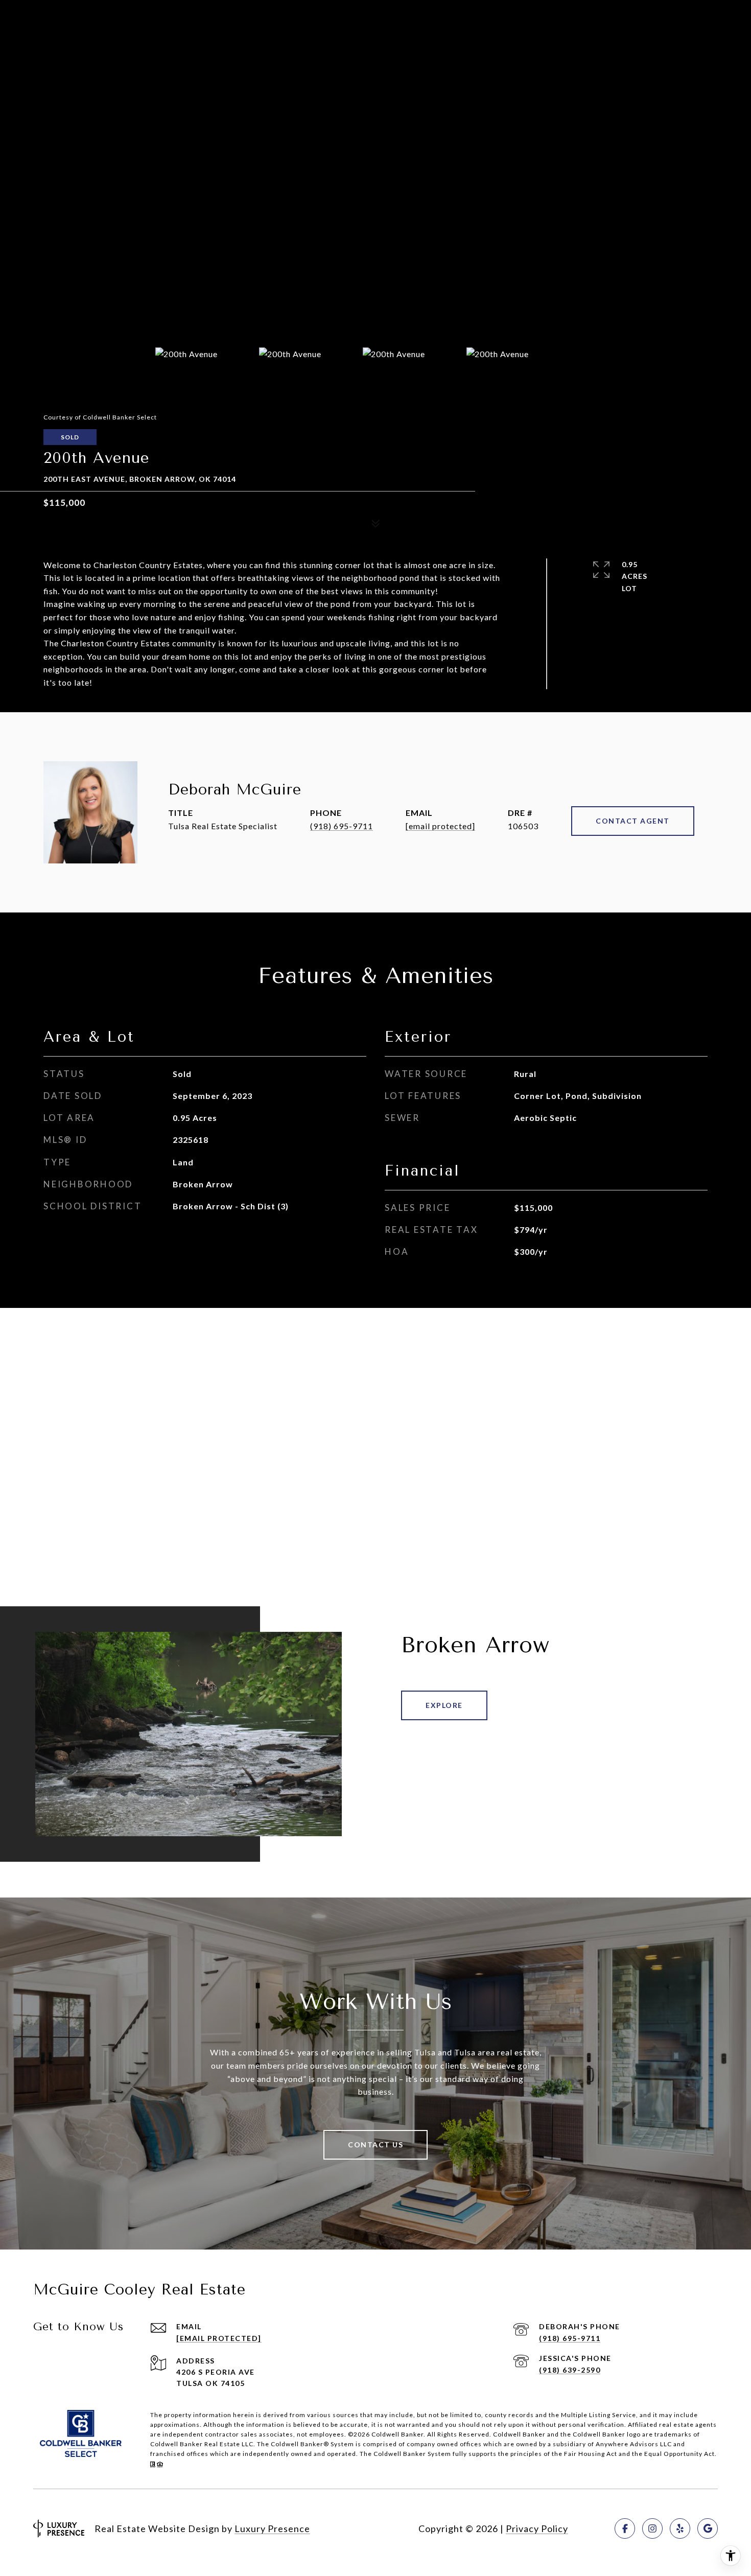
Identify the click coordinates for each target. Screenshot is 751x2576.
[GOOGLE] (708, 2528)
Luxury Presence (272, 2528)
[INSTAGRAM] (652, 2528)
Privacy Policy (537, 2528)
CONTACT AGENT (633, 821)
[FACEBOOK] (625, 2528)
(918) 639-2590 (570, 2370)
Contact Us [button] (375, 2145)
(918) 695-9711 (342, 826)
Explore (444, 1705)
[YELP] (680, 2528)
